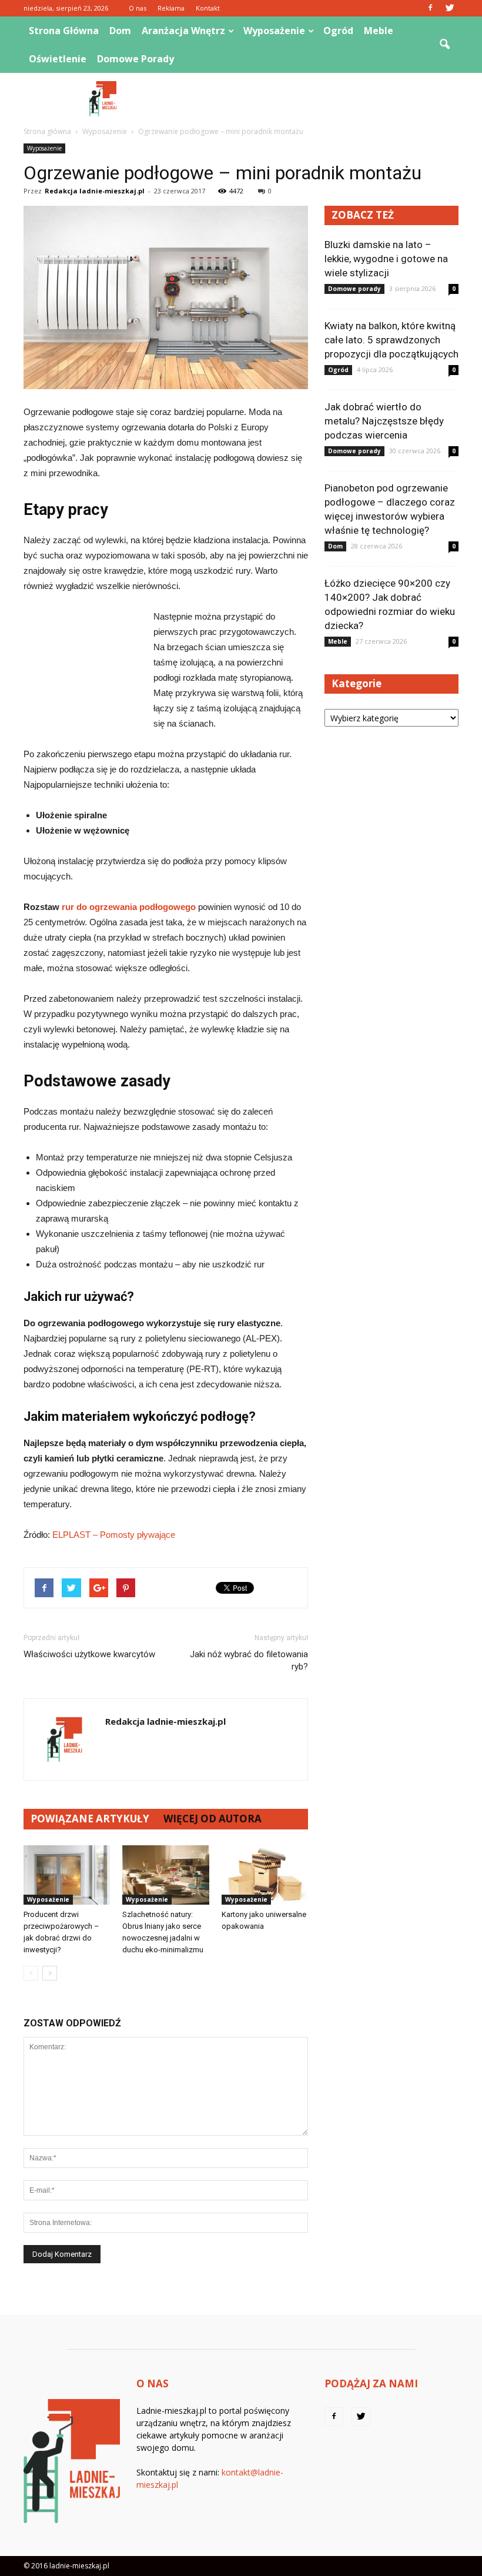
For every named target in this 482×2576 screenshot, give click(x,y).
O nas (138, 8)
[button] (444, 45)
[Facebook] (430, 8)
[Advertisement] (320, 99)
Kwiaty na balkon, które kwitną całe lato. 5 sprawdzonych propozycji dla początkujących (391, 340)
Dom (120, 31)
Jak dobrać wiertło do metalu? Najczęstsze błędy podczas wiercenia (384, 421)
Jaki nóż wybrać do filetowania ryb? (249, 1660)
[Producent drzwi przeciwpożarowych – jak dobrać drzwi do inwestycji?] (67, 1875)
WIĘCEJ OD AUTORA (212, 1819)
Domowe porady (135, 59)
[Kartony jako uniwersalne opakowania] (265, 1875)
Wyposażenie (274, 31)
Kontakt (208, 8)
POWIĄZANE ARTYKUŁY (90, 1819)
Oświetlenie (58, 59)
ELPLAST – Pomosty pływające (114, 1535)
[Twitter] (450, 8)
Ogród (338, 31)
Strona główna (64, 31)
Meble (379, 31)
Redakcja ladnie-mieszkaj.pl (95, 191)
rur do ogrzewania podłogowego (129, 907)
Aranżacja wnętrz (183, 31)
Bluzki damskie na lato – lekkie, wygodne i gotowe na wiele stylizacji (386, 259)
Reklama (171, 8)
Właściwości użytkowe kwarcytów (89, 1654)
